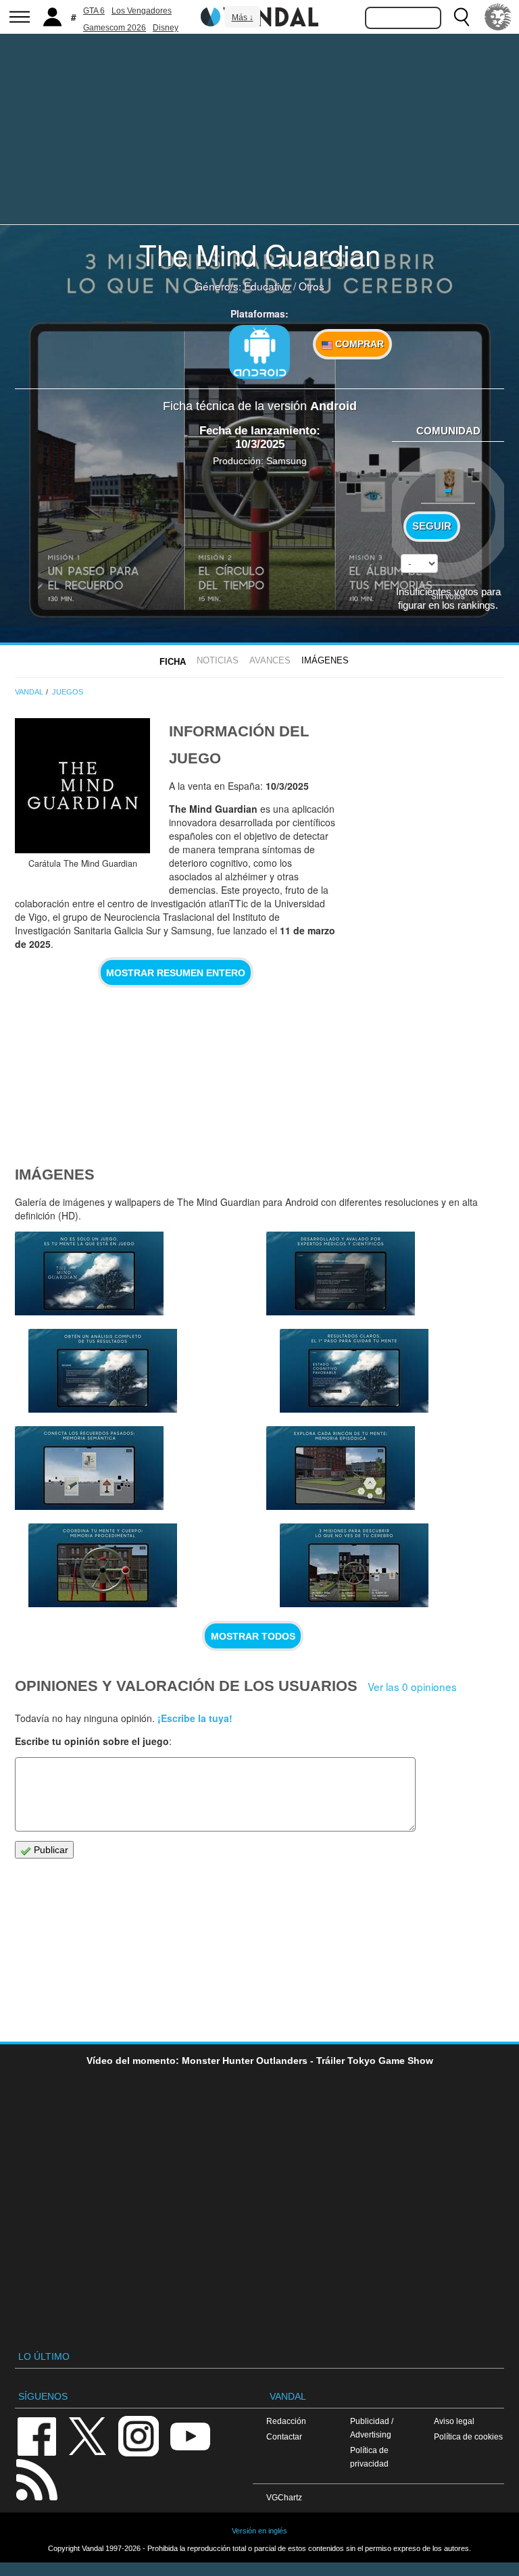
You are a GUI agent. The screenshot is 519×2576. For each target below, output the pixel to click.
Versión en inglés (259, 2531)
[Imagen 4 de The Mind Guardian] (103, 1565)
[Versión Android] (259, 352)
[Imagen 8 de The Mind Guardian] (103, 1371)
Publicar (50, 1850)
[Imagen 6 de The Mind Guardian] (354, 1371)
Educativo (267, 286)
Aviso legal (454, 2421)
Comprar (358, 344)
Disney (166, 28)
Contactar (284, 2436)
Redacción (286, 2421)
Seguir (432, 526)
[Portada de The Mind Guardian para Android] (82, 786)
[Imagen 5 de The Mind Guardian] (89, 1468)
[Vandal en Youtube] (190, 2435)
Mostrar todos (253, 1636)
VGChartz (284, 2497)
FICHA (173, 662)
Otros (312, 286)
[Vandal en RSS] (36, 2478)
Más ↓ (243, 18)
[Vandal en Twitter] (88, 2435)
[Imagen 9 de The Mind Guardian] (89, 1273)
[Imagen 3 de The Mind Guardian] (341, 1468)
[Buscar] (462, 17)
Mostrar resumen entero (176, 973)
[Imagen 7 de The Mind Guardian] (341, 1273)
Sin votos (448, 596)
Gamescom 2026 (115, 28)
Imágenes (325, 660)
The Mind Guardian (260, 254)
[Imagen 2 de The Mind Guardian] (354, 1565)
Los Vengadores (142, 11)
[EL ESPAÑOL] (498, 17)
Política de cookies (468, 2436)
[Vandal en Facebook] (36, 2435)
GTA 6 (94, 11)
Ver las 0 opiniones (412, 1686)
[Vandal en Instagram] (139, 2435)
